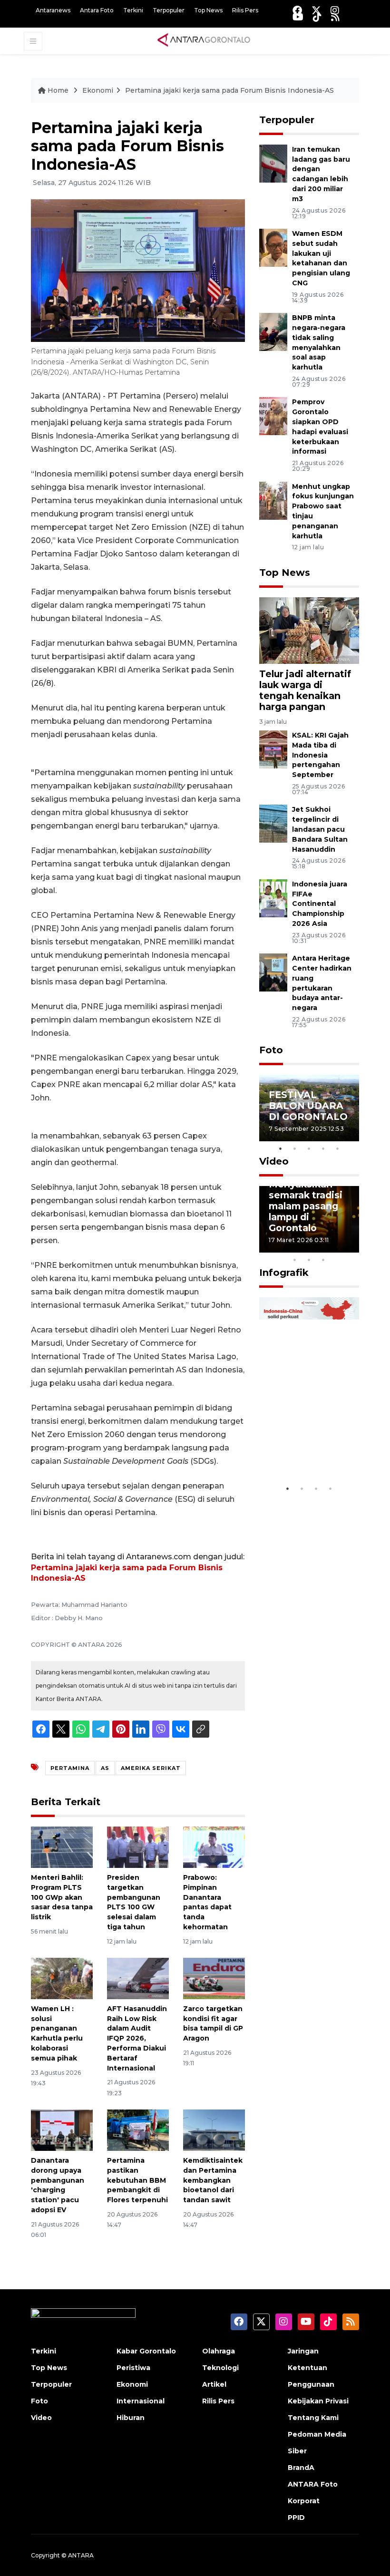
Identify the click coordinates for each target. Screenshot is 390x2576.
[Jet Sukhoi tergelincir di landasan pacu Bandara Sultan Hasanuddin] (273, 823)
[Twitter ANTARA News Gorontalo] (316, 10)
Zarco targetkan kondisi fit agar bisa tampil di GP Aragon (213, 2023)
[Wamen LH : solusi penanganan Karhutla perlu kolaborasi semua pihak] (62, 1978)
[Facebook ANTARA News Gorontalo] (297, 10)
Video (274, 1161)
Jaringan (303, 2351)
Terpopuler (169, 10)
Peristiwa (133, 2368)
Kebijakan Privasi (318, 2401)
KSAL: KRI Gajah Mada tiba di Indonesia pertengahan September (320, 755)
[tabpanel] (309, 1108)
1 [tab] (281, 1148)
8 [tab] (295, 1260)
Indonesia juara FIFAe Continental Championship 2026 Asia (320, 904)
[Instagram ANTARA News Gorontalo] (335, 10)
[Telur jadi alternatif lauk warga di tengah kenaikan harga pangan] (309, 630)
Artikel (214, 2384)
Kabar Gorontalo (146, 2351)
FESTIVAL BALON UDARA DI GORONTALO (308, 1106)
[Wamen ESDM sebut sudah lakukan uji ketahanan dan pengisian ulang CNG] (273, 247)
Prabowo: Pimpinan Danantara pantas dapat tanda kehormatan (207, 1902)
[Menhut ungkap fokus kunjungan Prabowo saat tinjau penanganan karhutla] (273, 500)
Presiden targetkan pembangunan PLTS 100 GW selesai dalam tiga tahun (134, 1902)
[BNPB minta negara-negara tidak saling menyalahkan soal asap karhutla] (273, 331)
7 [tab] (352, 1247)
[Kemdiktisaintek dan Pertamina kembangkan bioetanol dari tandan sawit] (214, 2130)
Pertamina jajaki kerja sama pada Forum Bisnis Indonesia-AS (229, 90)
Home (58, 90)
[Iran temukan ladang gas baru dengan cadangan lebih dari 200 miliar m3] (273, 163)
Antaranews (53, 10)
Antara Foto (97, 10)
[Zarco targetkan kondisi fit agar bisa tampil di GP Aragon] (214, 1978)
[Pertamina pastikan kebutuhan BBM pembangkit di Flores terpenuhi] (138, 2130)
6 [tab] (338, 1247)
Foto (271, 1050)
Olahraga (219, 2351)
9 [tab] (309, 1260)
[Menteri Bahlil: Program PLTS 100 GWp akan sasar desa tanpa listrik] (62, 1847)
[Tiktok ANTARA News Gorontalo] (317, 17)
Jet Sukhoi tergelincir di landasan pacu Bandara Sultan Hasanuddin (320, 829)
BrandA (301, 2468)
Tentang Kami (313, 2418)
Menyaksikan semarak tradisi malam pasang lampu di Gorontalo (306, 1206)
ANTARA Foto (313, 2484)
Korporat (304, 2501)
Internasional (141, 2401)
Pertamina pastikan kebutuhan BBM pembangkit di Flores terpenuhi (137, 2180)
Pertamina (70, 1768)
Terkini (133, 10)
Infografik (284, 1273)
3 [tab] (309, 1148)
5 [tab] (338, 1148)
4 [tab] (323, 1148)
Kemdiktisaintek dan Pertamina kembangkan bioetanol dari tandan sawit (213, 2180)
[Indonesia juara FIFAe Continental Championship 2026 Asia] (273, 898)
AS (105, 1768)
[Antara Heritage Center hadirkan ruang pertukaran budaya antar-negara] (273, 972)
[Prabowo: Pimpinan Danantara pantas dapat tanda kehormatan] (214, 1847)
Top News (208, 10)
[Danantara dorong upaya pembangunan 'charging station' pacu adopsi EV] (62, 2130)
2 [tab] (295, 1148)
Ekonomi (98, 90)
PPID (296, 2518)
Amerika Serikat (151, 1768)
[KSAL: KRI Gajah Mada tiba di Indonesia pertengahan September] (273, 749)
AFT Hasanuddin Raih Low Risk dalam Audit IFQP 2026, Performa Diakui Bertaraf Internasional (137, 2038)
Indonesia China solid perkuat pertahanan (308, 1445)
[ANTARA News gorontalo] (204, 40)
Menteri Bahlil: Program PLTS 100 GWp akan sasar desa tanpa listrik (62, 1897)
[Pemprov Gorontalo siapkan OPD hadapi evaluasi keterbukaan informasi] (273, 416)
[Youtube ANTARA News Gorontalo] (298, 17)
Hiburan (131, 2418)
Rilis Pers (245, 10)
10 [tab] (323, 1260)
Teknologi (220, 2368)
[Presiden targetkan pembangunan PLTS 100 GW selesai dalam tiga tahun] (138, 1847)
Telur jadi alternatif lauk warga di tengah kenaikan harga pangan (305, 690)
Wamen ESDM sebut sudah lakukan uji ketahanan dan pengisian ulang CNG (321, 258)
